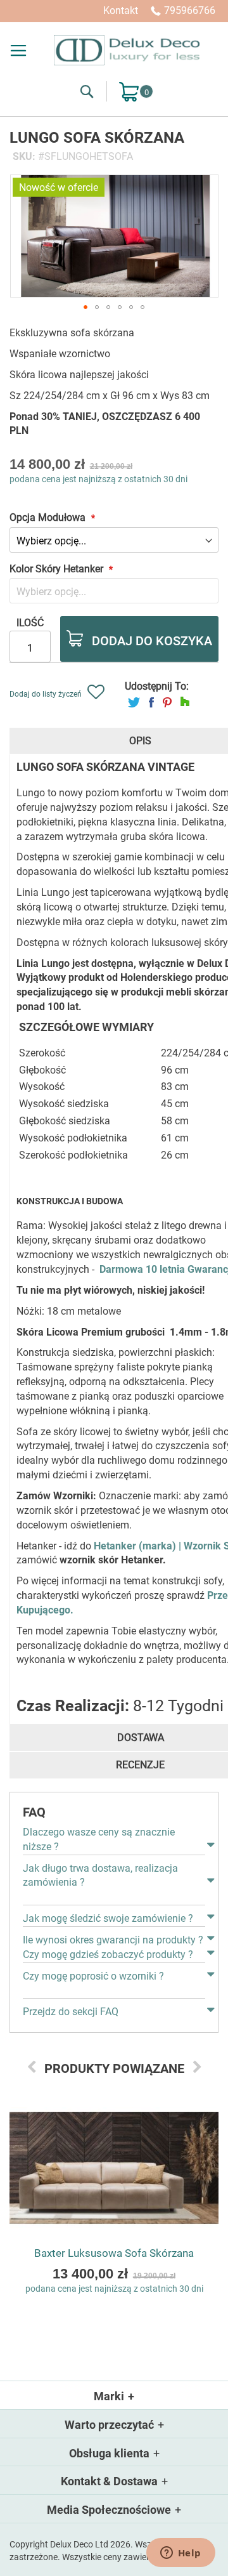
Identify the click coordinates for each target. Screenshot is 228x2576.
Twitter (134, 702)
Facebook (151, 702)
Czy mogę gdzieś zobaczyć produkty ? (108, 1955)
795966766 (190, 10)
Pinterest (167, 702)
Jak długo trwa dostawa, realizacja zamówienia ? (100, 1876)
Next (197, 2067)
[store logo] (127, 50)
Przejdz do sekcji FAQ (71, 2012)
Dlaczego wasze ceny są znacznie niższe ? (99, 1839)
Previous (32, 2067)
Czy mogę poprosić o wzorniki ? (93, 1976)
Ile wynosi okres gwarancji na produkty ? (113, 1940)
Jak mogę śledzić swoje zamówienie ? (108, 1918)
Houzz (185, 702)
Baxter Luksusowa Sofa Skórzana (114, 2253)
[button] (85, 307)
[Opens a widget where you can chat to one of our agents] (180, 2554)
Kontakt (121, 10)
